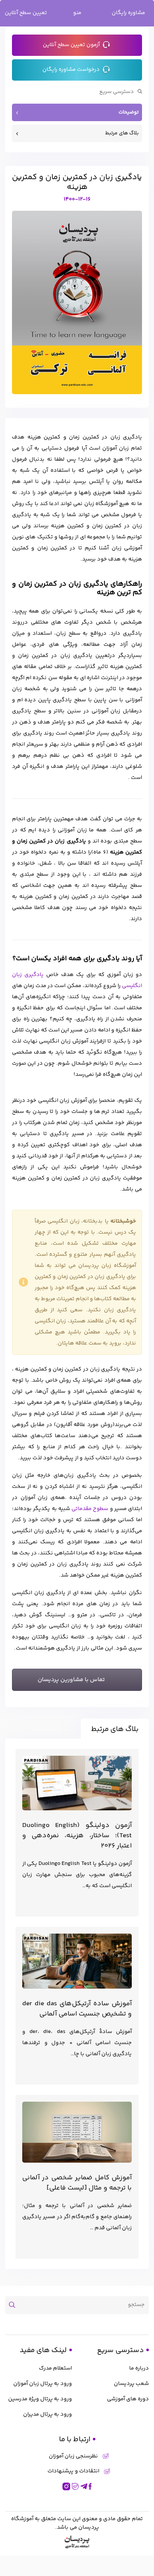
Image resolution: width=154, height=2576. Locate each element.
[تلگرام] (84, 2486)
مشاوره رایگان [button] (128, 13)
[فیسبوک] (90, 2486)
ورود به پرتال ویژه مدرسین (40, 2399)
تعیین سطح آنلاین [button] (26, 13)
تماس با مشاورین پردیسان (72, 1680)
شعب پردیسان (131, 2384)
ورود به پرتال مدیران (47, 2414)
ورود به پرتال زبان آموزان (43, 2384)
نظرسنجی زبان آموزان (73, 2456)
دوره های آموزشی (128, 2399)
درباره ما (139, 2368)
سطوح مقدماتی (90, 1509)
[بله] (75, 2486)
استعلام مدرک (55, 2368)
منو (77, 13)
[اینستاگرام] (66, 2486)
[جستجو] (15, 2305)
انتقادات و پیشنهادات (73, 2471)
